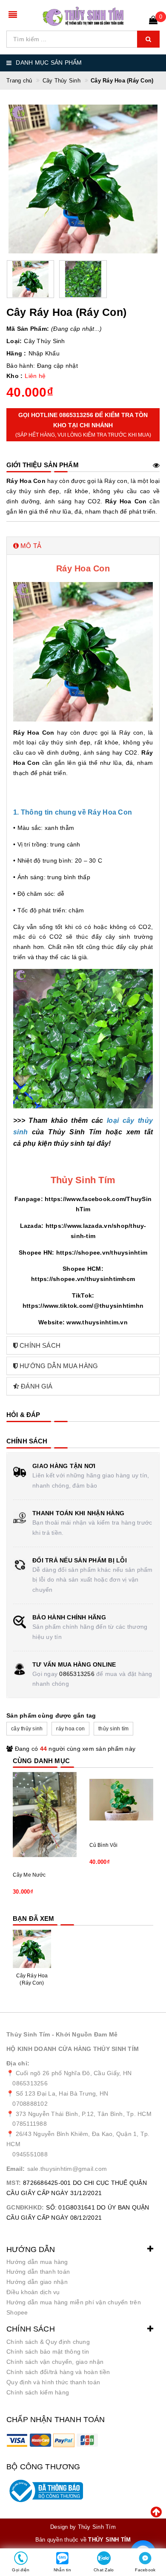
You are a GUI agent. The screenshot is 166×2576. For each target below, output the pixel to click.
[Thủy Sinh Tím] (83, 16)
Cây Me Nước (29, 1875)
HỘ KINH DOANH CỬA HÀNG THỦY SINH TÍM (73, 2049)
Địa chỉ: (18, 2063)
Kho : (14, 376)
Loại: (14, 341)
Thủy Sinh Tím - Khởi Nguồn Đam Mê (62, 2034)
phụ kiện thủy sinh (54, 1143)
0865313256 (77, 1674)
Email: (16, 2169)
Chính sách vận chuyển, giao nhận (55, 2362)
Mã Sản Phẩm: (28, 329)
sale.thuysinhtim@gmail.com (67, 2169)
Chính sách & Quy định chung (48, 2342)
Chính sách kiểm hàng (38, 2392)
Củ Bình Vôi (103, 1845)
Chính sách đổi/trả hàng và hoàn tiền (58, 2372)
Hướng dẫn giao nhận (37, 2282)
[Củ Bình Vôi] (121, 1800)
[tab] (83, 546)
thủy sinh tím (113, 1729)
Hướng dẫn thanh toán (38, 2272)
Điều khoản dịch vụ (33, 2292)
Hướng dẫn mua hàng (37, 2262)
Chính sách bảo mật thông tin (48, 2352)
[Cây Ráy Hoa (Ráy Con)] (32, 1949)
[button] (83, 546)
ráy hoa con (70, 1729)
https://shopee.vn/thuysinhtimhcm (83, 1279)
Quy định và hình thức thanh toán (53, 2382)
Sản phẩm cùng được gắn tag (51, 1715)
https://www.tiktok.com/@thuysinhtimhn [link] (83, 1306)
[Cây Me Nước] (45, 1815)
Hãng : (16, 353)
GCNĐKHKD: (25, 2207)
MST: (14, 2183)
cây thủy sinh (27, 1729)
